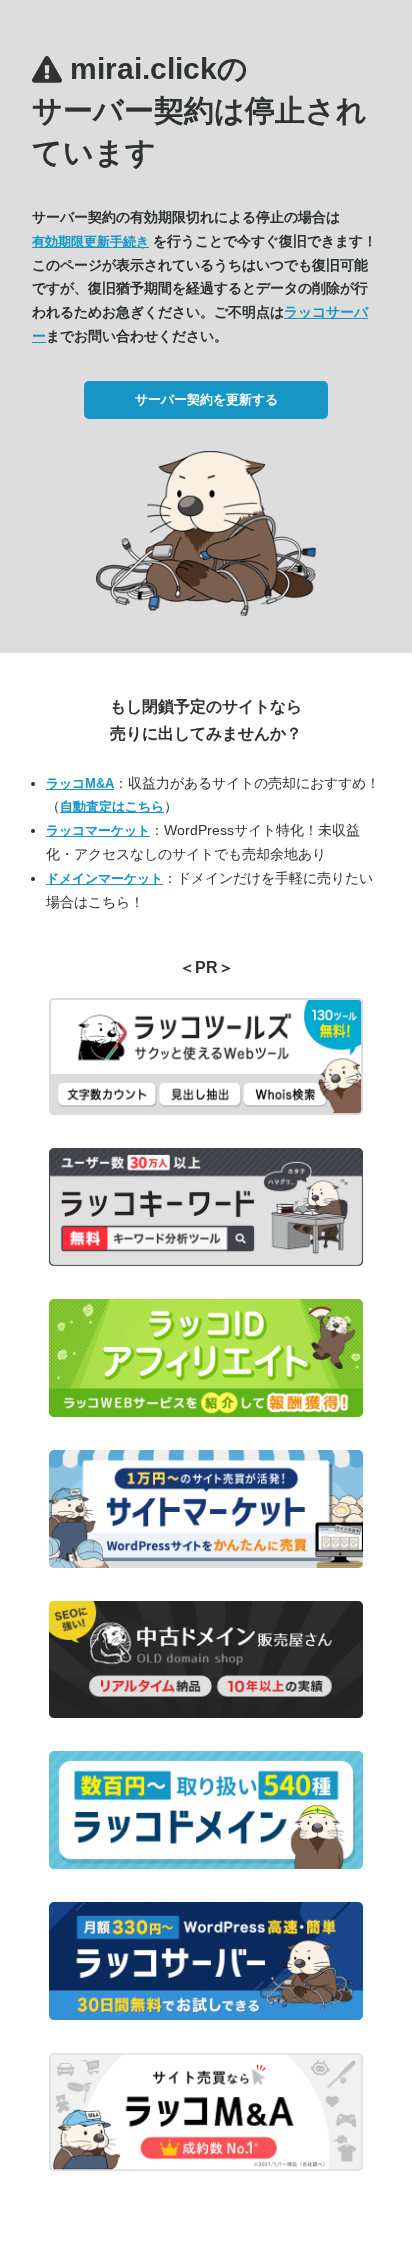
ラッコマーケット (98, 830)
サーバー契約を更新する (206, 399)
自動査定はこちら (112, 806)
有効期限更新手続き (90, 241)
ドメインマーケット (104, 878)
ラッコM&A (80, 783)
